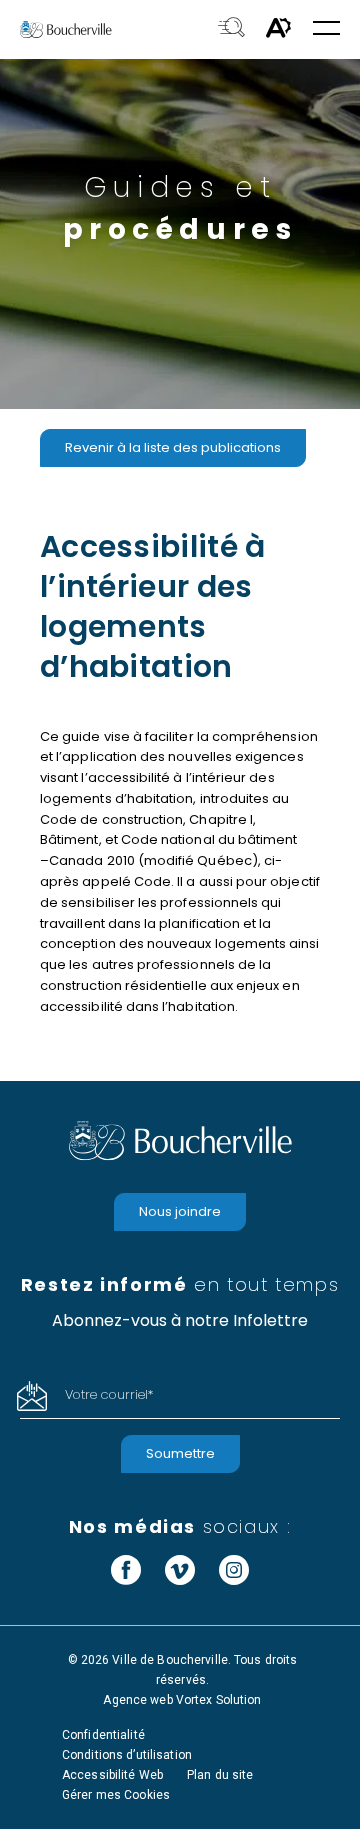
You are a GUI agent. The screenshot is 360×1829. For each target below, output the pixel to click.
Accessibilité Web (112, 1775)
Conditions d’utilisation (127, 1755)
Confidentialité (103, 1735)
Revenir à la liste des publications (173, 447)
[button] (326, 29)
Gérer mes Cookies (116, 1795)
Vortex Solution (219, 1700)
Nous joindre (180, 1211)
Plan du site (220, 1775)
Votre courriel (109, 1394)
